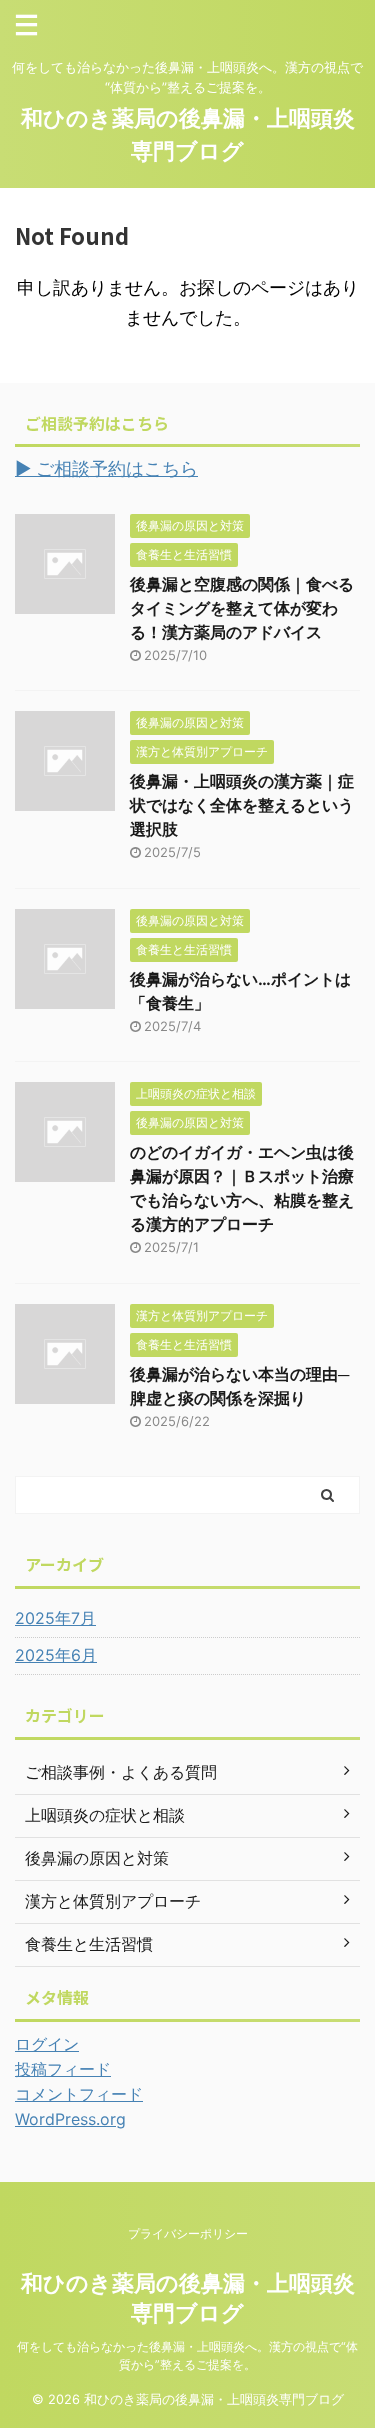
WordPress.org (70, 2119)
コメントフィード (79, 2094)
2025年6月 (56, 1655)
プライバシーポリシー (188, 2233)
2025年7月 (55, 1618)
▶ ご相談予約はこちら (106, 468)
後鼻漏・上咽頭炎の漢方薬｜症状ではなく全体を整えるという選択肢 (242, 805)
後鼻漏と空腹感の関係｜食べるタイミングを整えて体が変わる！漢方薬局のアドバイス (242, 608)
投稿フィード (63, 2069)
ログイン (47, 2044)
